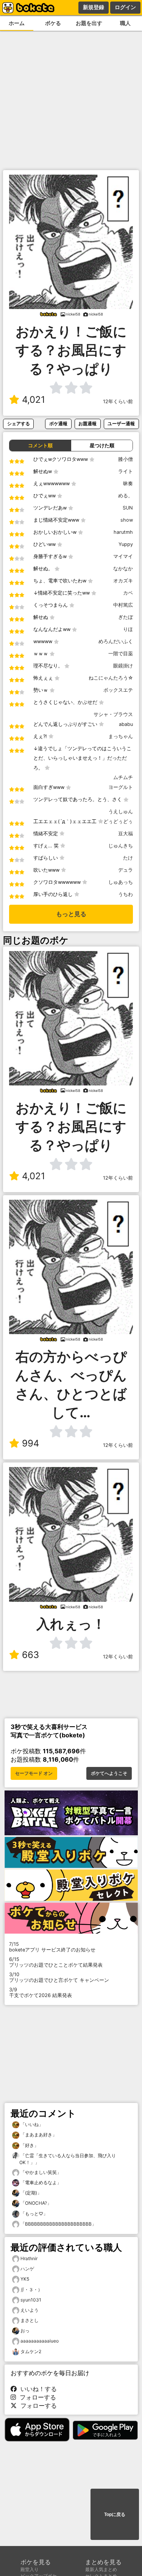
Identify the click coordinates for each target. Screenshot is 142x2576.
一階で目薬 (121, 654)
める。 (126, 496)
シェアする (19, 424)
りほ (128, 629)
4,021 (34, 400)
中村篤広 (123, 605)
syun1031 (31, 2300)
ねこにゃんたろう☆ (111, 678)
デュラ (126, 870)
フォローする (36, 2397)
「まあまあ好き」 (38, 2135)
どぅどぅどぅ (118, 821)
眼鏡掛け (123, 666)
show (127, 520)
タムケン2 (31, 2351)
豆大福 (126, 834)
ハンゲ (27, 2269)
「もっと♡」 (34, 2214)
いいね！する (37, 2389)
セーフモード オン (34, 1773)
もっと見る (71, 914)
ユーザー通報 (121, 424)
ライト (126, 471)
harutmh (123, 532)
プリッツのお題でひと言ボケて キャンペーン (59, 1977)
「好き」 (29, 2145)
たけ (128, 858)
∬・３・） (31, 2290)
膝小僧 (126, 459)
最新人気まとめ (101, 2569)
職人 (125, 23)
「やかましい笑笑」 (40, 2172)
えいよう (30, 2310)
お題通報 (87, 424)
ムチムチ (123, 777)
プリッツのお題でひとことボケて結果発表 (56, 1962)
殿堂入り (30, 2569)
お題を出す (89, 23)
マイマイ (123, 556)
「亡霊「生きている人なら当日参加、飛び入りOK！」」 (68, 2159)
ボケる (53, 23)
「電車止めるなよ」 (40, 2182)
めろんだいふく (116, 641)
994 (30, 1443)
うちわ (126, 894)
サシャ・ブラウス (113, 714)
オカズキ (123, 581)
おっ (25, 2331)
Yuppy (126, 544)
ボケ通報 (58, 424)
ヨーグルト (121, 787)
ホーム (17, 23)
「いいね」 (31, 2124)
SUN (128, 508)
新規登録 (94, 7)
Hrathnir (29, 2258)
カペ (128, 593)
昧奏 (128, 483)
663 (30, 1655)
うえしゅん (121, 812)
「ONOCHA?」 (35, 2203)
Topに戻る (115, 2514)
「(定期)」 (30, 2193)
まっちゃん (121, 736)
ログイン (125, 7)
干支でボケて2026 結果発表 (41, 1992)
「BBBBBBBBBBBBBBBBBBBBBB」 (58, 2224)
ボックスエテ (118, 690)
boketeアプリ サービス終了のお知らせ (52, 1947)
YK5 (25, 2279)
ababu (126, 724)
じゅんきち (121, 846)
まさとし (30, 2320)
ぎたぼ (126, 617)
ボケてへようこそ (109, 1773)
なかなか (123, 569)
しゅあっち (121, 882)
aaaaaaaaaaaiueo (40, 2341)
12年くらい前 (118, 401)
